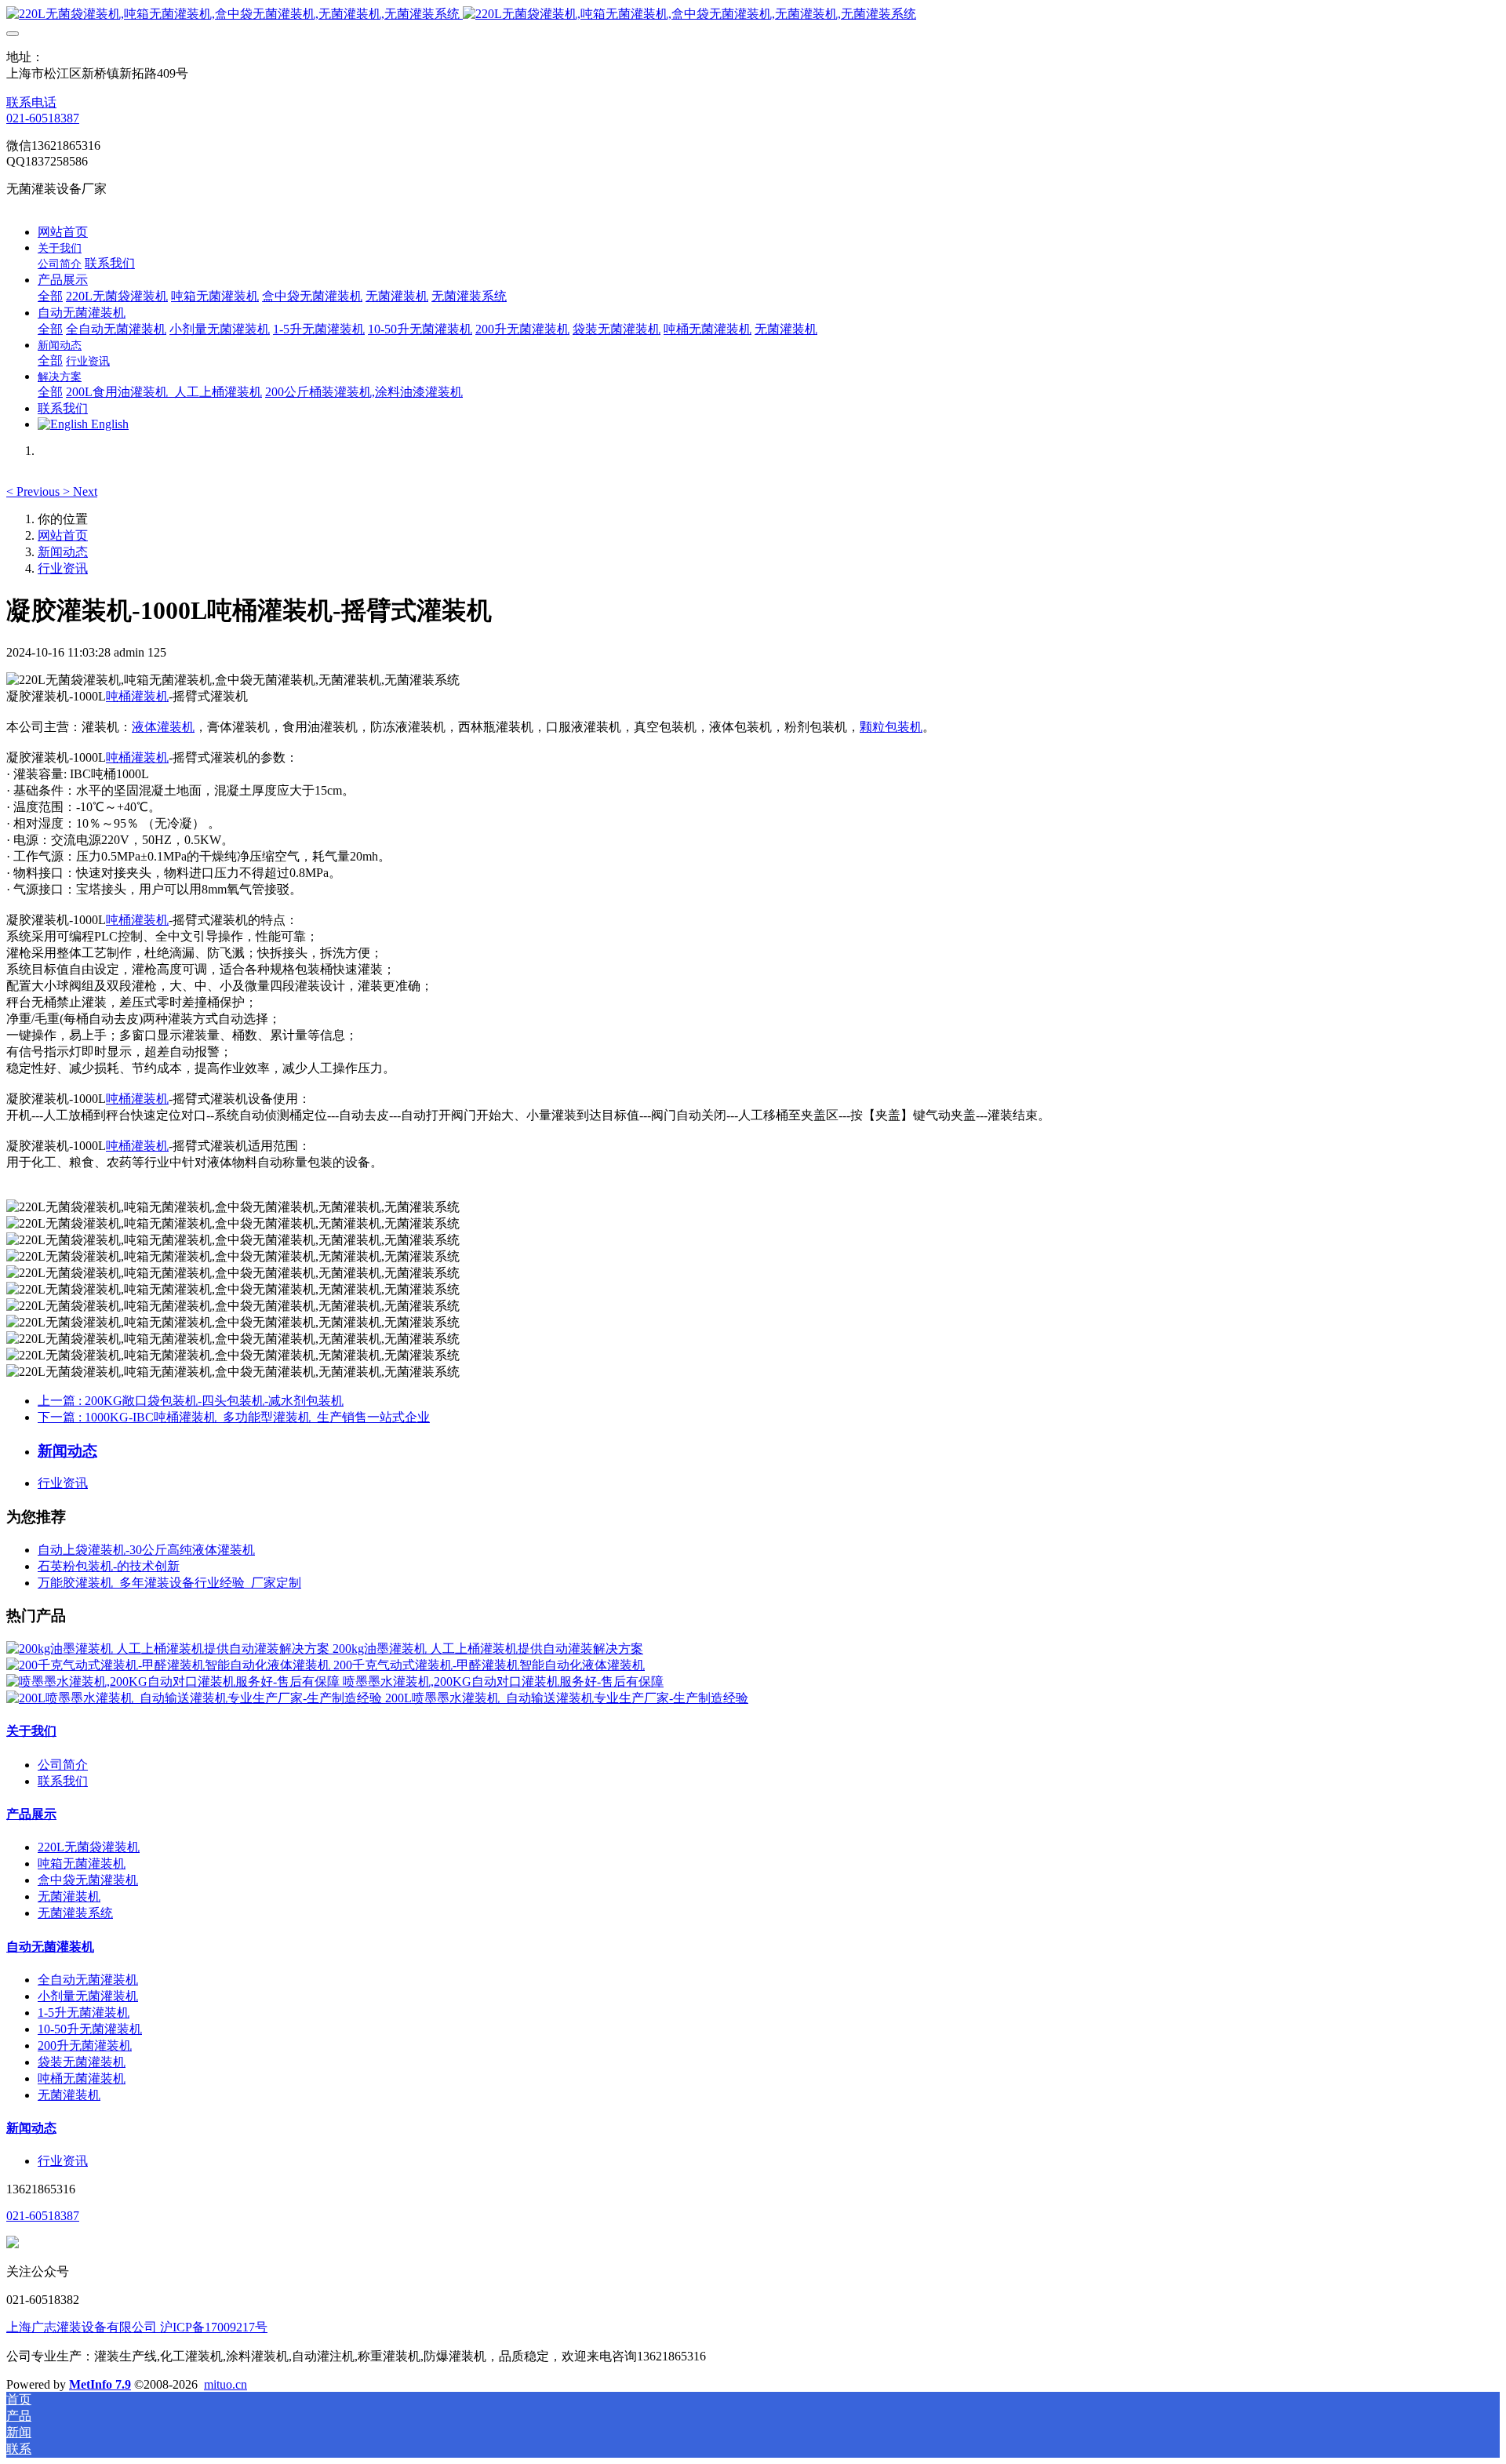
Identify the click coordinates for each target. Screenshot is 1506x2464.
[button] (35, 491)
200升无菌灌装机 (85, 2045)
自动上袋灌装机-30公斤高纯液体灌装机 (146, 1550)
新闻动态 (63, 552)
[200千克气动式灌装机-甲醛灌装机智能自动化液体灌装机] (170, 1665)
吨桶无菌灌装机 (82, 2078)
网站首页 (63, 232)
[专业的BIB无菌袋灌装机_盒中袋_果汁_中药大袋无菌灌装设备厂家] (753, 15)
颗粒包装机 (891, 727)
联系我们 (63, 1781)
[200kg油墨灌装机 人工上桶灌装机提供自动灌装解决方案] (169, 1649)
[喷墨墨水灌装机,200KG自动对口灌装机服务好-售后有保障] (175, 1681)
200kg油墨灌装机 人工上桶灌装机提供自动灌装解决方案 (488, 1649)
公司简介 (63, 1765)
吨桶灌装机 (137, 696)
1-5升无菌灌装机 (84, 2013)
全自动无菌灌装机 (88, 1980)
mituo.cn (226, 2384)
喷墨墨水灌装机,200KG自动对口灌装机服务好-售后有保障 (503, 1681)
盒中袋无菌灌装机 (88, 1880)
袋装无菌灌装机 (82, 2062)
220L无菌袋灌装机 (89, 1847)
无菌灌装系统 (75, 1913)
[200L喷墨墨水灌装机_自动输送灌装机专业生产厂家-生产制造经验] (196, 1698)
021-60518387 (43, 118)
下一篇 (234, 1417)
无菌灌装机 (69, 1896)
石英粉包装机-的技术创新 (109, 1566)
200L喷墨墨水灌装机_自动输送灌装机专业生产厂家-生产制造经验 (567, 1698)
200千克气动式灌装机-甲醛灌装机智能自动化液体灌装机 (489, 1665)
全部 (50, 296)
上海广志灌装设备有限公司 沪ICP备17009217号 (137, 2327)
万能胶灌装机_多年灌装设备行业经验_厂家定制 (169, 1583)
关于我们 (31, 1731)
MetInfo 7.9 (100, 2384)
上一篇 (191, 1401)
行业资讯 (63, 568)
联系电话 (31, 102)
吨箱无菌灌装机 (82, 1863)
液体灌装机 (163, 727)
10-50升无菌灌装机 (90, 2029)
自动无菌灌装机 (50, 1947)
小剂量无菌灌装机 (88, 1996)
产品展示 (31, 1814)
